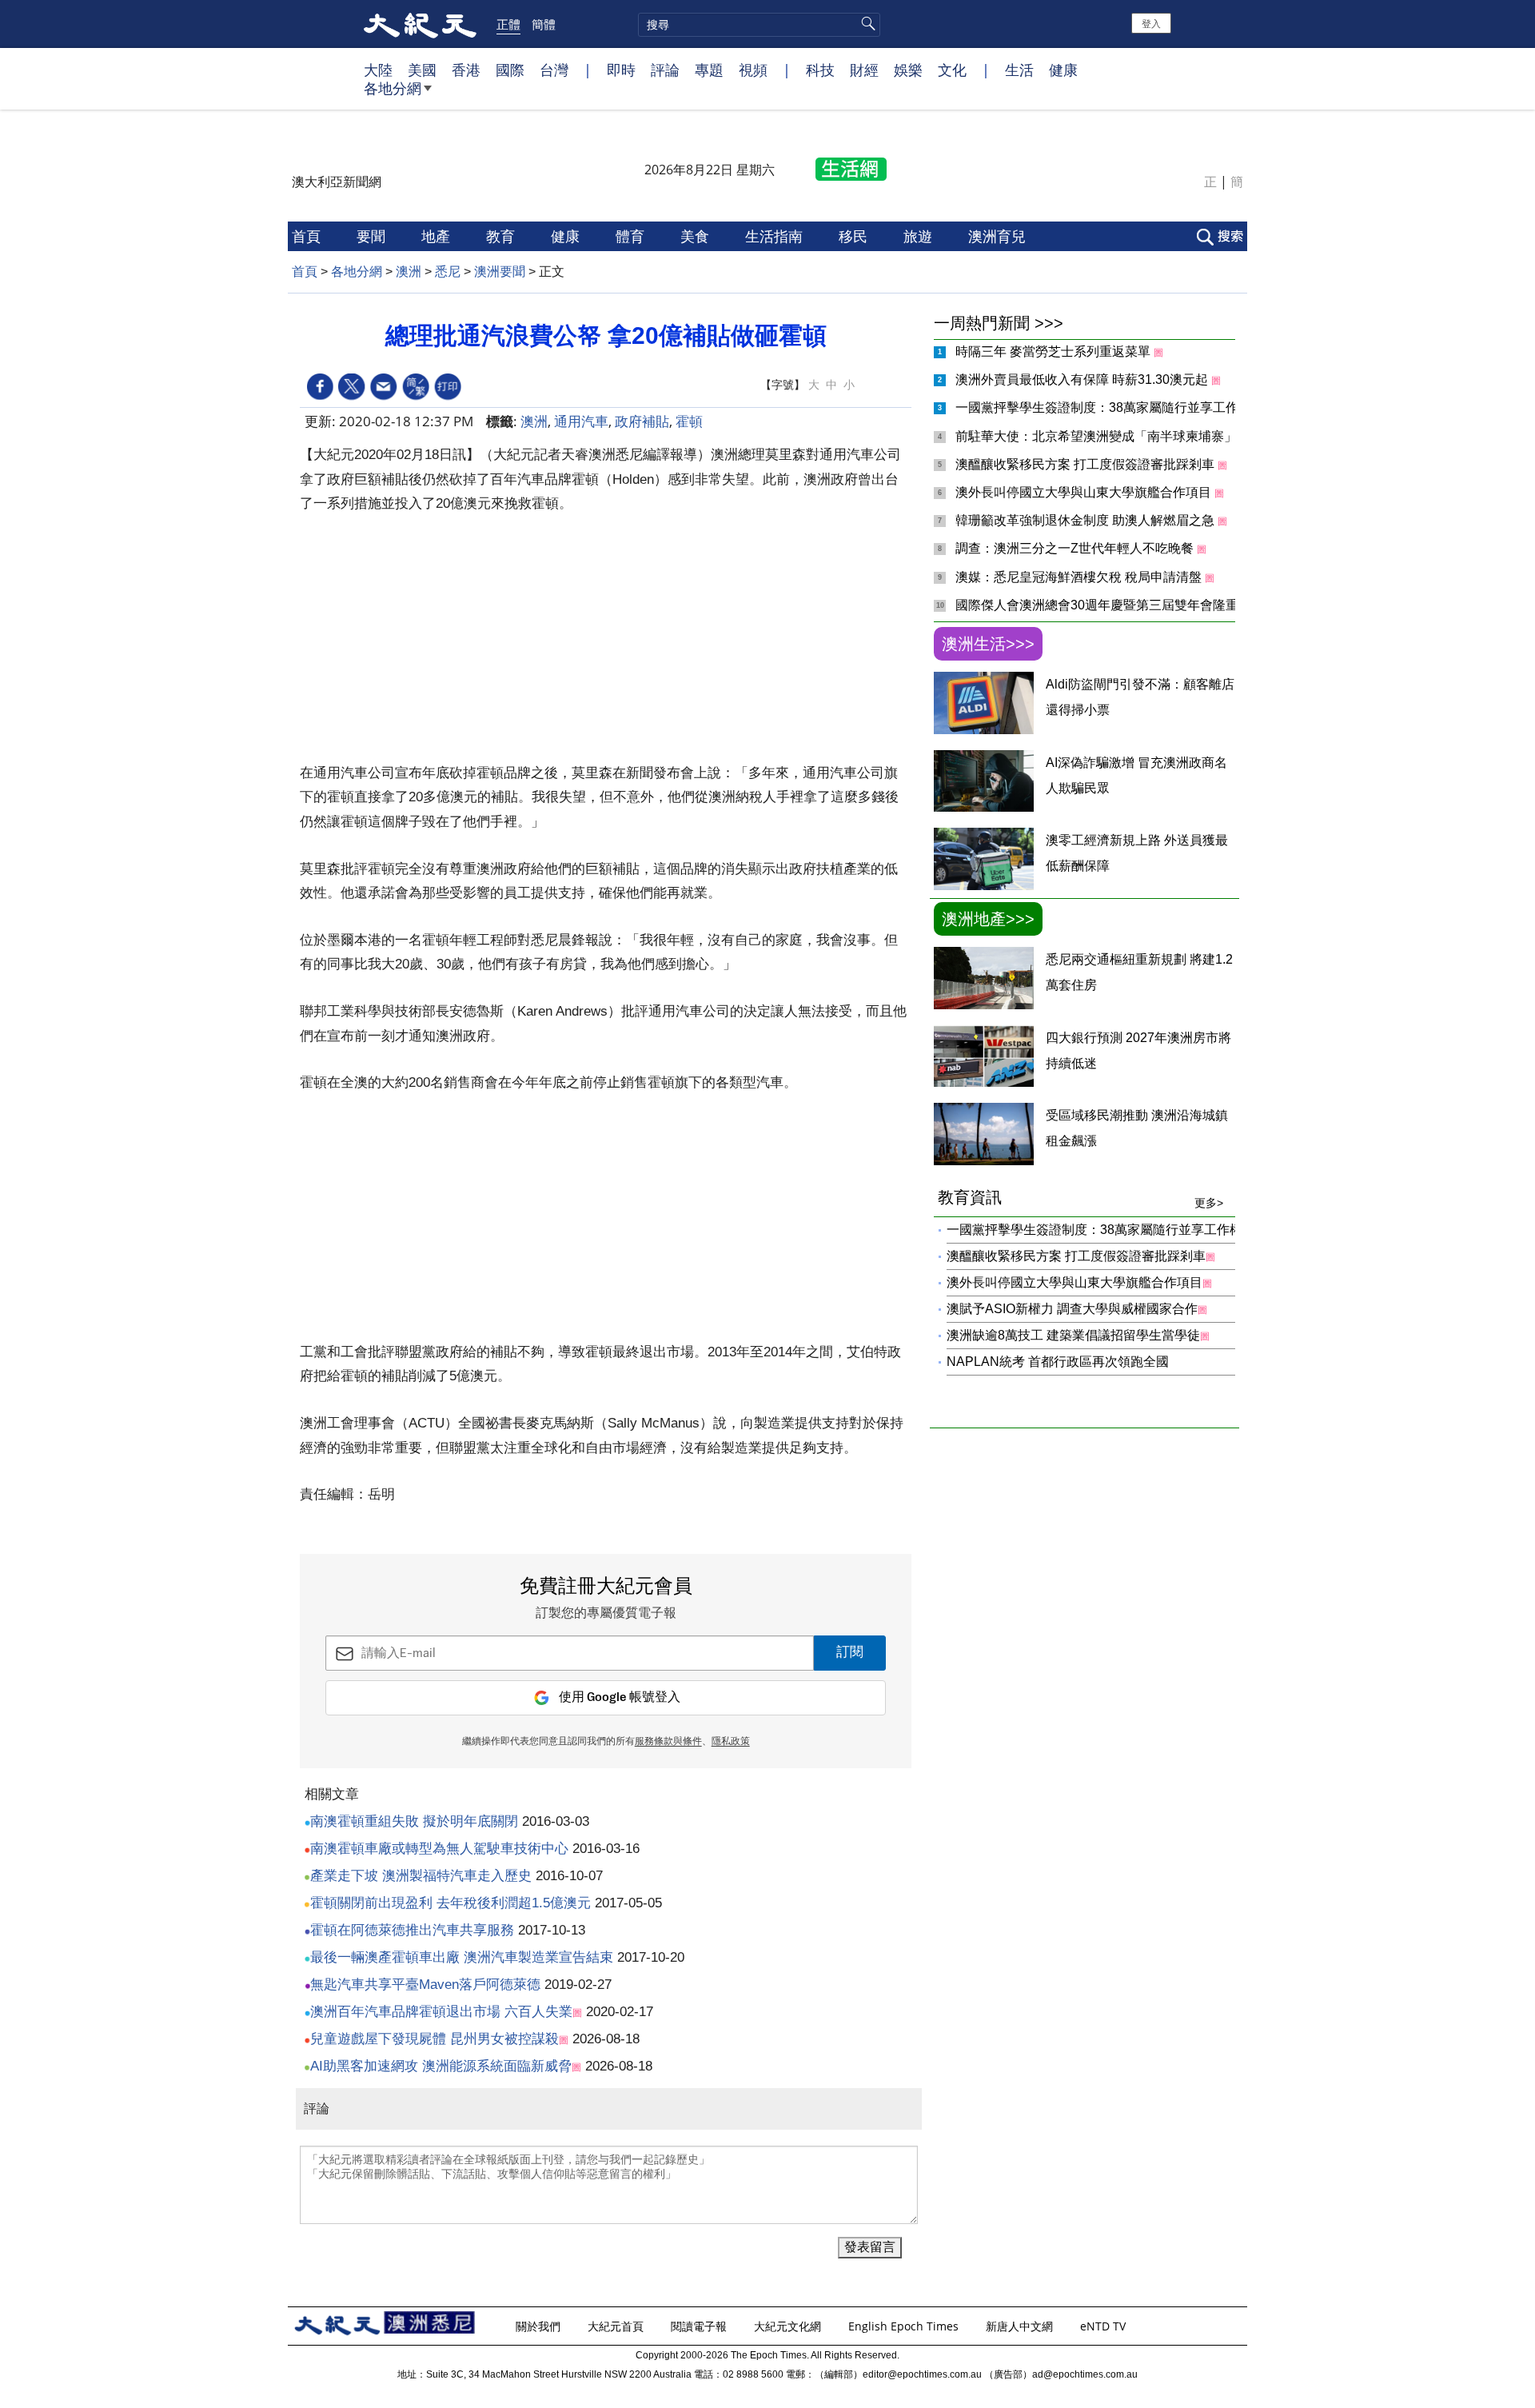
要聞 (373, 236)
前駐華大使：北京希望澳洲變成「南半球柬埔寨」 (1098, 436)
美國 (422, 70)
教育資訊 (1080, 1199)
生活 (1019, 70)
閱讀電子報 (700, 2326)
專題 (709, 70)
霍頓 (689, 421)
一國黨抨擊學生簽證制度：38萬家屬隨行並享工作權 (1105, 407)
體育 (632, 236)
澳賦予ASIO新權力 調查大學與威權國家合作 (1072, 1309)
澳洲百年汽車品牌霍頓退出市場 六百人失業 (441, 2012)
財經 (864, 70)
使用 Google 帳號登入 (620, 1697)
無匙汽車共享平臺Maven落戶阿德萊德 (425, 1985)
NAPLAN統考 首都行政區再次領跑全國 (1058, 1362)
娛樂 (908, 70)
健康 (1063, 70)
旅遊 (920, 236)
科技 (820, 70)
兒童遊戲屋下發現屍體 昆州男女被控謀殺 (435, 2039)
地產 (438, 236)
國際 (510, 70)
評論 (665, 70)
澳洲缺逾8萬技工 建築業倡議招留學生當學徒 (1073, 1335)
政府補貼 (642, 421)
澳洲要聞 (500, 272)
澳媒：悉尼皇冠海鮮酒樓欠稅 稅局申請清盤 (1080, 577)
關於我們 (540, 2326)
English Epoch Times (905, 2326)
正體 (508, 24)
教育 (502, 236)
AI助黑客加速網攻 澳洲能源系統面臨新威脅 (441, 2066)
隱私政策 (731, 1742)
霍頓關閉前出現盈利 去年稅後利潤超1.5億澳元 (451, 1903)
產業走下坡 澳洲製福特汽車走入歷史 (421, 1876)
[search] (759, 25)
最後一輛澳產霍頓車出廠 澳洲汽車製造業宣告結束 (462, 1957)
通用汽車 (581, 421)
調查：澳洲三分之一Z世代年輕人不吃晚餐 (1076, 548)
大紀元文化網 (789, 2326)
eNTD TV (1104, 2326)
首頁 (308, 236)
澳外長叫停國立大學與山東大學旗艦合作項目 (1085, 492)
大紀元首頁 (617, 2326)
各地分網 (393, 88)
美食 (697, 236)
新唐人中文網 (1021, 2326)
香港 (466, 70)
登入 (1151, 23)
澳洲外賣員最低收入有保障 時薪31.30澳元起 (1083, 379)
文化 (952, 70)
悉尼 (448, 272)
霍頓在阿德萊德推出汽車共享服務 (412, 1930)
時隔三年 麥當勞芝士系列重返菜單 (1055, 351)
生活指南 (776, 236)
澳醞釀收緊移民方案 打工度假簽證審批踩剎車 (1086, 464)
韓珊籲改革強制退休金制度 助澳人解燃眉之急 (1086, 520)
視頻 (753, 70)
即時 (621, 70)
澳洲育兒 (999, 236)
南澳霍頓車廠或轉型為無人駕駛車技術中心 (439, 1849)
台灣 (554, 70)
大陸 (378, 70)
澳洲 (409, 272)
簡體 (544, 24)
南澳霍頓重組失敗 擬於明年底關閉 (414, 1821)
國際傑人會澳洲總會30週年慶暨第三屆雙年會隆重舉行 (1111, 605)
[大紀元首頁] (420, 24)
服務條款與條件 (668, 1742)
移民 (855, 236)
